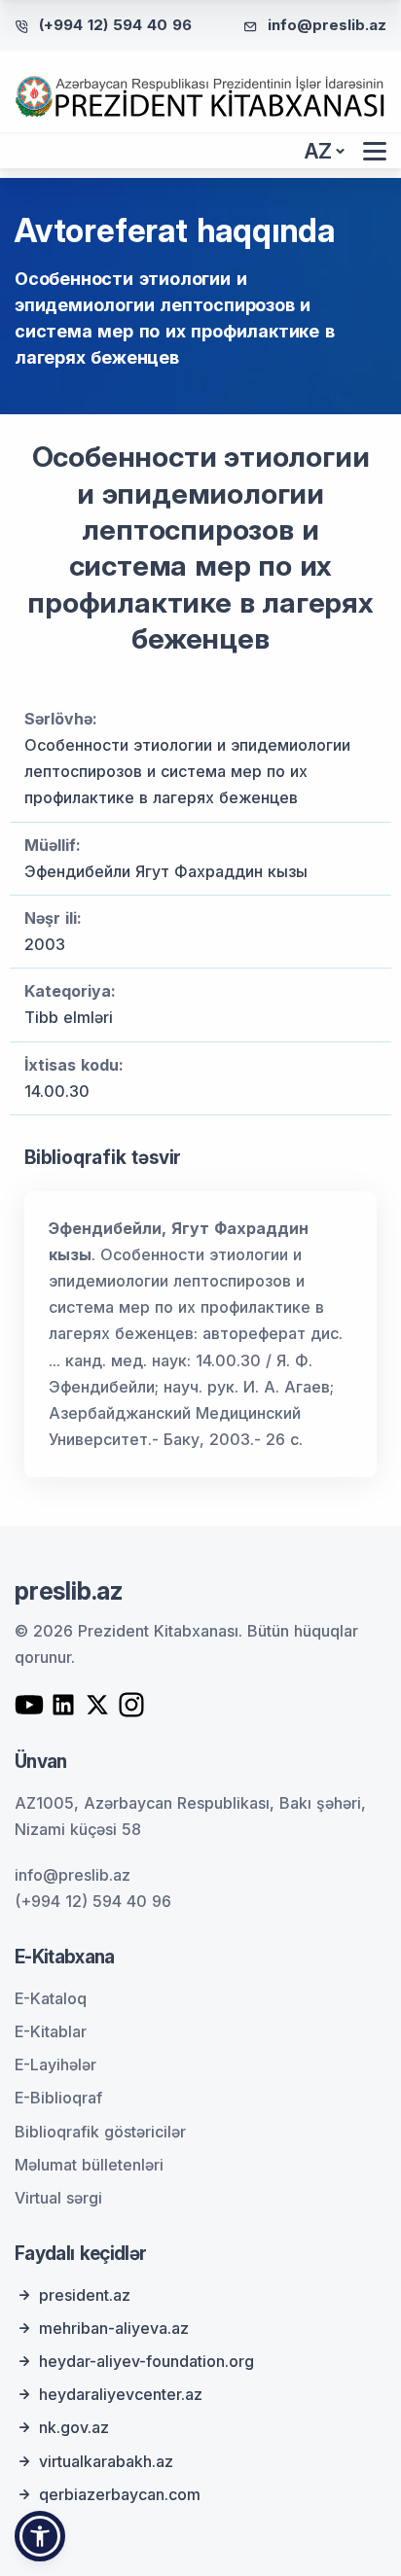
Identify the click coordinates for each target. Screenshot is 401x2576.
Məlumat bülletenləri (89, 2165)
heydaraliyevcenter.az (121, 2394)
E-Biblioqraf (58, 2098)
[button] (40, 2536)
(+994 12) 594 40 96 (115, 25)
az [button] (318, 151)
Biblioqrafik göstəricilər (100, 2132)
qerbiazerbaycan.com (120, 2494)
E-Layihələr (55, 2064)
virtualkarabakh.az (106, 2461)
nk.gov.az (74, 2427)
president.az (85, 2295)
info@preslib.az (327, 25)
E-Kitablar (51, 2031)
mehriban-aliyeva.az (114, 2328)
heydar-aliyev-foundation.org (146, 2361)
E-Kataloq (51, 1998)
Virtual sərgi (58, 2198)
